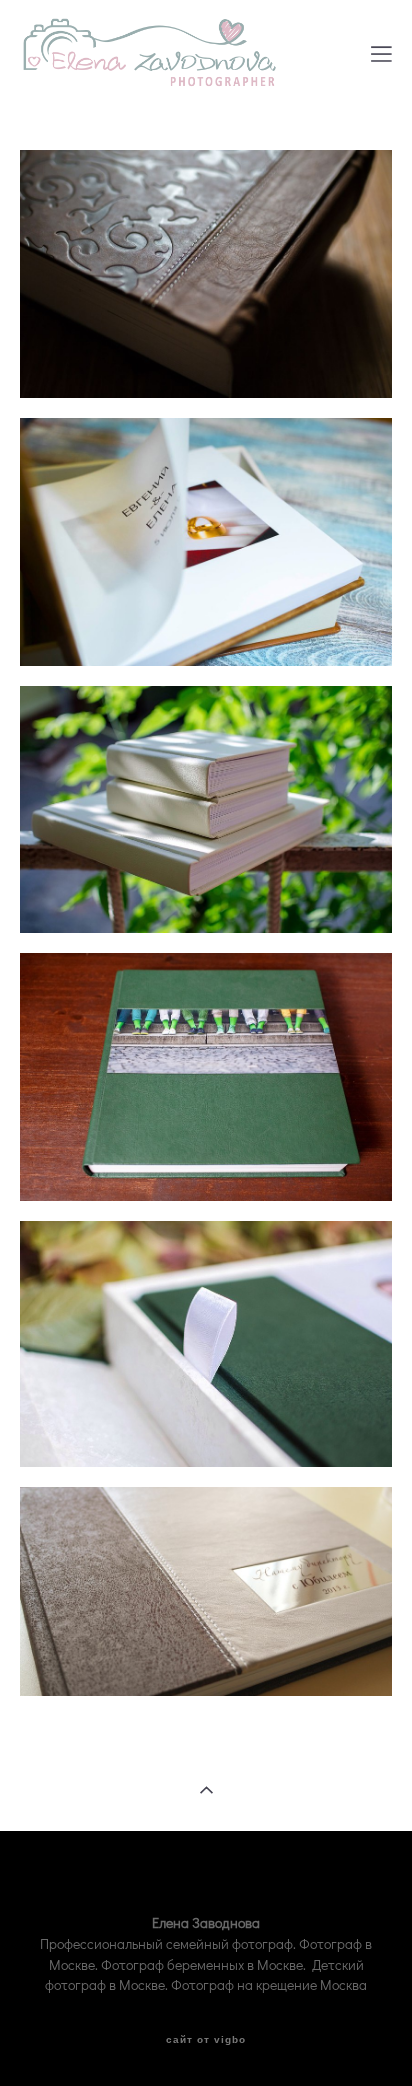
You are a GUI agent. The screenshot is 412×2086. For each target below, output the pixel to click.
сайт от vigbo (206, 2040)
